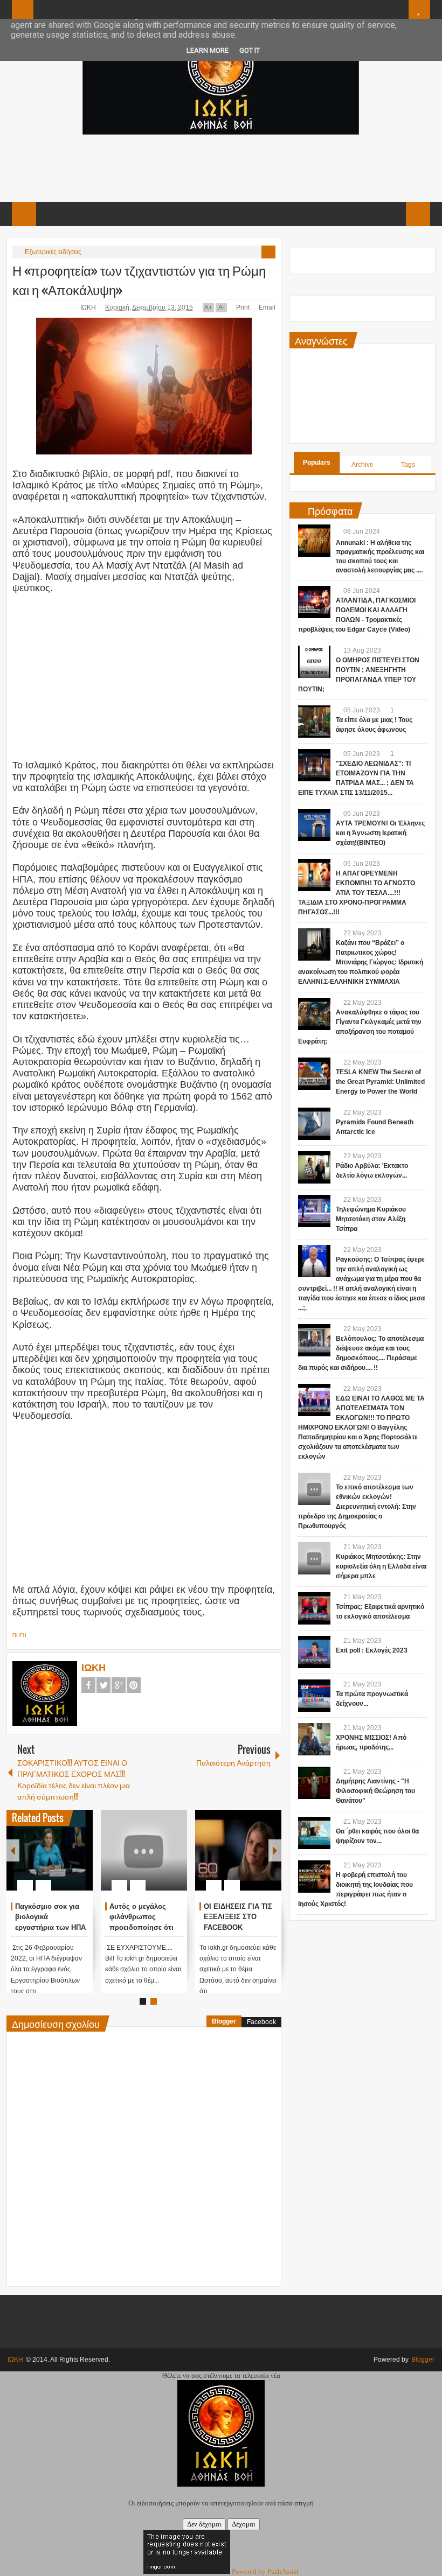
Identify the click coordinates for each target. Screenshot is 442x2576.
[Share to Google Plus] (80, 1859)
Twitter (103, 1685)
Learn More (208, 50)
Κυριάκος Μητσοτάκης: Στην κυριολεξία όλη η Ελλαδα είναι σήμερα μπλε (381, 1566)
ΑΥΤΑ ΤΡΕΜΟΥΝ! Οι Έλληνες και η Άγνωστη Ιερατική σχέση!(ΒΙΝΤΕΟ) (380, 833)
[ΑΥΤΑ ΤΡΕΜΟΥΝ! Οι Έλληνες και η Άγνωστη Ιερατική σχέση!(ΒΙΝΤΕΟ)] (314, 825)
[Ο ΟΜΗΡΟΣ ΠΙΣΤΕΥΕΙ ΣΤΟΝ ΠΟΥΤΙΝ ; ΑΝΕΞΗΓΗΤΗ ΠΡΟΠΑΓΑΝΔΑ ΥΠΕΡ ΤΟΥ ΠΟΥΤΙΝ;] (314, 662)
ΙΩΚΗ (89, 307)
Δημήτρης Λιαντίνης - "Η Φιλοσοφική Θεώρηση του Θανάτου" (375, 1791)
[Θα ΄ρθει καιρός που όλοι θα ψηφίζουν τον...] (314, 1833)
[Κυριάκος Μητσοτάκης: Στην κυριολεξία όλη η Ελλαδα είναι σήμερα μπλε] (314, 1558)
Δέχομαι (244, 2524)
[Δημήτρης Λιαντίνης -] (314, 1783)
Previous (13, 1850)
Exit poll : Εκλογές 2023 (372, 1650)
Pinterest (134, 1685)
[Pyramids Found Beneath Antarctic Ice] (314, 1124)
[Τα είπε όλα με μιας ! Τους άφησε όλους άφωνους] (314, 722)
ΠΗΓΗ (19, 1635)
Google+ (119, 1685)
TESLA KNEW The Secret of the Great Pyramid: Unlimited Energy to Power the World (380, 1082)
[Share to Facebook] (52, 1859)
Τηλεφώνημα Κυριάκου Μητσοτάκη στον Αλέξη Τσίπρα (371, 1219)
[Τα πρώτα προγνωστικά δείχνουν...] (314, 1696)
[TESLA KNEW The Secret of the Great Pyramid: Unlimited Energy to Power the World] (314, 1074)
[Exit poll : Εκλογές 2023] (314, 1652)
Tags (408, 465)
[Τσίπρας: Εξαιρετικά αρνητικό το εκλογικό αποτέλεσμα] (314, 1608)
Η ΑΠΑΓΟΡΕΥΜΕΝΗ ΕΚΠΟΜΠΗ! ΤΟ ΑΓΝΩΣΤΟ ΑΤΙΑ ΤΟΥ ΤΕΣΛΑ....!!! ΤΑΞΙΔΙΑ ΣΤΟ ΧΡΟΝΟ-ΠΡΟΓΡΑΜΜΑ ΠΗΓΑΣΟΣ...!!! (357, 893)
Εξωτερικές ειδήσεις (53, 252)
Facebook (88, 1685)
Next (275, 1850)
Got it (250, 50)
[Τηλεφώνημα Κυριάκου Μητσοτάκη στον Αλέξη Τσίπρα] (314, 1211)
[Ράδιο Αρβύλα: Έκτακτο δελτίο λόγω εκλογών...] (314, 1167)
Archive (362, 465)
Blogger (224, 2021)
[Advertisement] (220, 167)
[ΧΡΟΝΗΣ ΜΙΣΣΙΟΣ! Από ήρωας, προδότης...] (314, 1739)
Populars (317, 463)
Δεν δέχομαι (204, 2524)
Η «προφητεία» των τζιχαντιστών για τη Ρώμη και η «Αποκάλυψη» (139, 279)
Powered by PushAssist (265, 2571)
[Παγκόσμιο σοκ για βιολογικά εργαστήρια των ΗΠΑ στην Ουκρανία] (50, 1850)
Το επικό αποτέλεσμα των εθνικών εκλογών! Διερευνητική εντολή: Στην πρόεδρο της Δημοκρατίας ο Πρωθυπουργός (357, 1507)
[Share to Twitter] (66, 1859)
